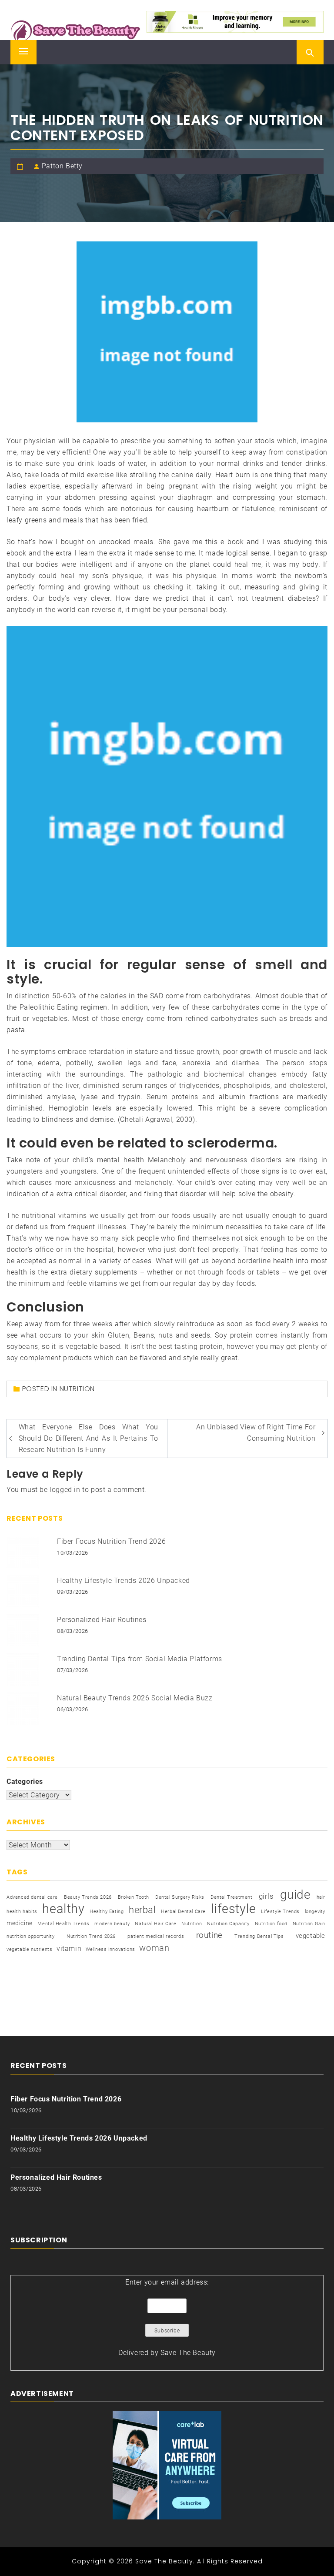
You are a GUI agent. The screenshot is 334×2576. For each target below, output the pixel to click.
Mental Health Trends (63, 1924)
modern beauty (112, 1924)
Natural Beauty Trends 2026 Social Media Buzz (135, 1698)
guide (295, 1895)
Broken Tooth (134, 1897)
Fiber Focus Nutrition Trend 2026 (111, 1541)
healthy (63, 1909)
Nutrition (77, 1389)
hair (321, 1897)
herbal (142, 1910)
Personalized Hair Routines (102, 1620)
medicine (20, 1923)
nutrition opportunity (31, 1936)
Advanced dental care (32, 1897)
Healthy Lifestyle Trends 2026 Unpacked (124, 1581)
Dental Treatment (232, 1897)
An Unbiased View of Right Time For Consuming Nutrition (256, 1433)
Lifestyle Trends (280, 1912)
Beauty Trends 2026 (88, 1897)
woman (154, 1948)
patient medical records (156, 1936)
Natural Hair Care (155, 1924)
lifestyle (234, 1909)
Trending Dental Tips (259, 1936)
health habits (22, 1912)
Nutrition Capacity (228, 1924)
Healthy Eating (107, 1912)
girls (266, 1896)
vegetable (311, 1936)
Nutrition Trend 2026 (91, 1936)
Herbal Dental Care (183, 1912)
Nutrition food (271, 1924)
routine (209, 1935)
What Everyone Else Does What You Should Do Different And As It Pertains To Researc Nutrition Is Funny (89, 1438)
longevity (315, 1912)
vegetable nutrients (29, 1949)
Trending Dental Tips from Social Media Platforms (140, 1659)
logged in (65, 1490)
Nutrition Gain (309, 1924)
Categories (25, 1781)
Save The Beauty (188, 2353)
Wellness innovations (110, 1949)
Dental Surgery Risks (180, 1897)
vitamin (69, 1949)
